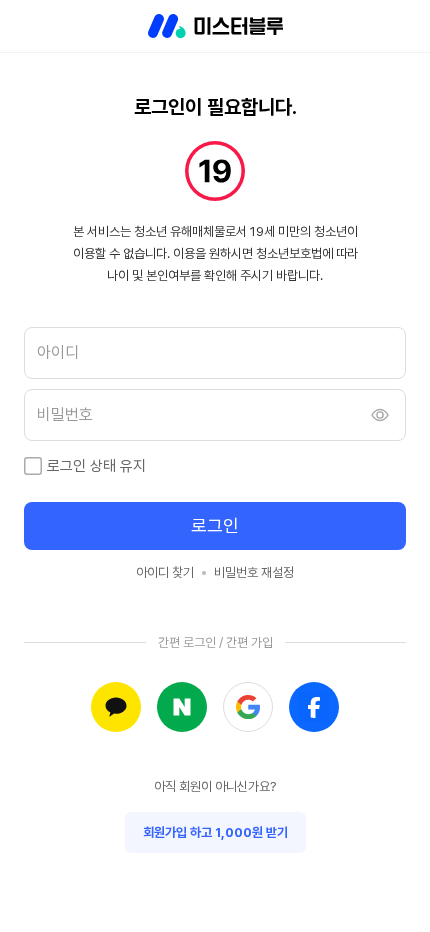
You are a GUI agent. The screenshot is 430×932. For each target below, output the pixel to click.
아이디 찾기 (165, 572)
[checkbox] (33, 466)
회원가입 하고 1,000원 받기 (215, 832)
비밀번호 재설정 (254, 572)
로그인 (215, 525)
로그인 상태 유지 (96, 466)
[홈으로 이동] (215, 26)
